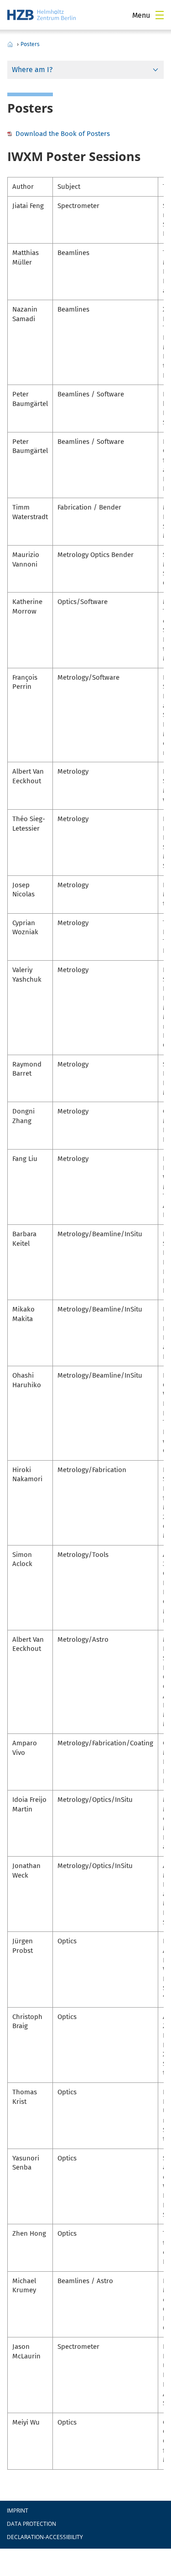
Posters (30, 44)
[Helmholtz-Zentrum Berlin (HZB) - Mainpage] (41, 15)
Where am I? (32, 70)
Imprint (18, 2511)
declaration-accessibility (45, 2537)
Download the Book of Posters (63, 134)
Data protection (31, 2524)
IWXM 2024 (10, 44)
